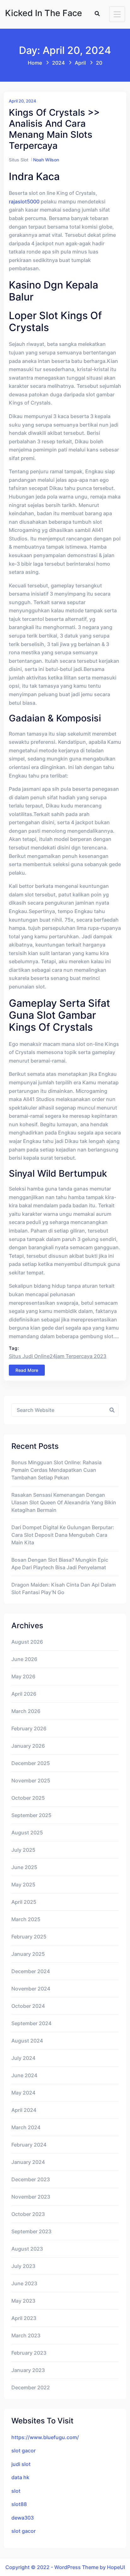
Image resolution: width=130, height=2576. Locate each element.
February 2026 (29, 1728)
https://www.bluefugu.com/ (45, 2437)
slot (16, 2491)
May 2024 (23, 2093)
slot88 (19, 2504)
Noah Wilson (46, 160)
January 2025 (28, 1954)
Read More (27, 1370)
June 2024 (24, 2075)
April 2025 (24, 1902)
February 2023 (29, 2353)
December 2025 (31, 1763)
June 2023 (24, 2283)
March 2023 (26, 2335)
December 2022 (31, 2387)
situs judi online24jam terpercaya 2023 (58, 1356)
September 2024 (31, 2023)
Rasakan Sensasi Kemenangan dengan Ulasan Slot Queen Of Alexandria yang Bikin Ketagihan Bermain (64, 1502)
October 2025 (28, 1798)
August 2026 (27, 1642)
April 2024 (24, 2110)
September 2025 (31, 1815)
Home (35, 63)
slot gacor (24, 2451)
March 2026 (26, 1711)
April (80, 63)
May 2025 (23, 1885)
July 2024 (23, 2058)
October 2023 (28, 2214)
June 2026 (24, 1659)
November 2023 (31, 2197)
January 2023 (28, 2370)
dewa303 (23, 2518)
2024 (58, 63)
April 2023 (24, 2318)
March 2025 (26, 1919)
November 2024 (31, 1989)
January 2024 (28, 2162)
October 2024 (28, 2006)
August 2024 (27, 2041)
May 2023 (23, 2301)
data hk (20, 2477)
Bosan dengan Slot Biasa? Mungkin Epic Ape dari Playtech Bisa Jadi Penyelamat (60, 1564)
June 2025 (24, 1867)
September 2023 (31, 2231)
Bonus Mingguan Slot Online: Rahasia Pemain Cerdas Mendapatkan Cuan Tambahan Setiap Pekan (56, 1470)
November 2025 (31, 1780)
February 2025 (29, 1937)
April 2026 (24, 1694)
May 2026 (23, 1676)
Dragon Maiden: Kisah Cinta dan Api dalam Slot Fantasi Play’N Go (64, 1588)
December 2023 (31, 2179)
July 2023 (23, 2266)
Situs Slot (19, 160)
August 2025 (27, 1833)
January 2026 (28, 1746)
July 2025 (23, 1850)
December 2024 (31, 1971)
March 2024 (26, 2127)
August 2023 (27, 2249)
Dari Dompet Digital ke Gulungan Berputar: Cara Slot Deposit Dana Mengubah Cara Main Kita (63, 1535)
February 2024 (29, 2145)
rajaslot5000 (24, 201)
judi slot (21, 2464)
